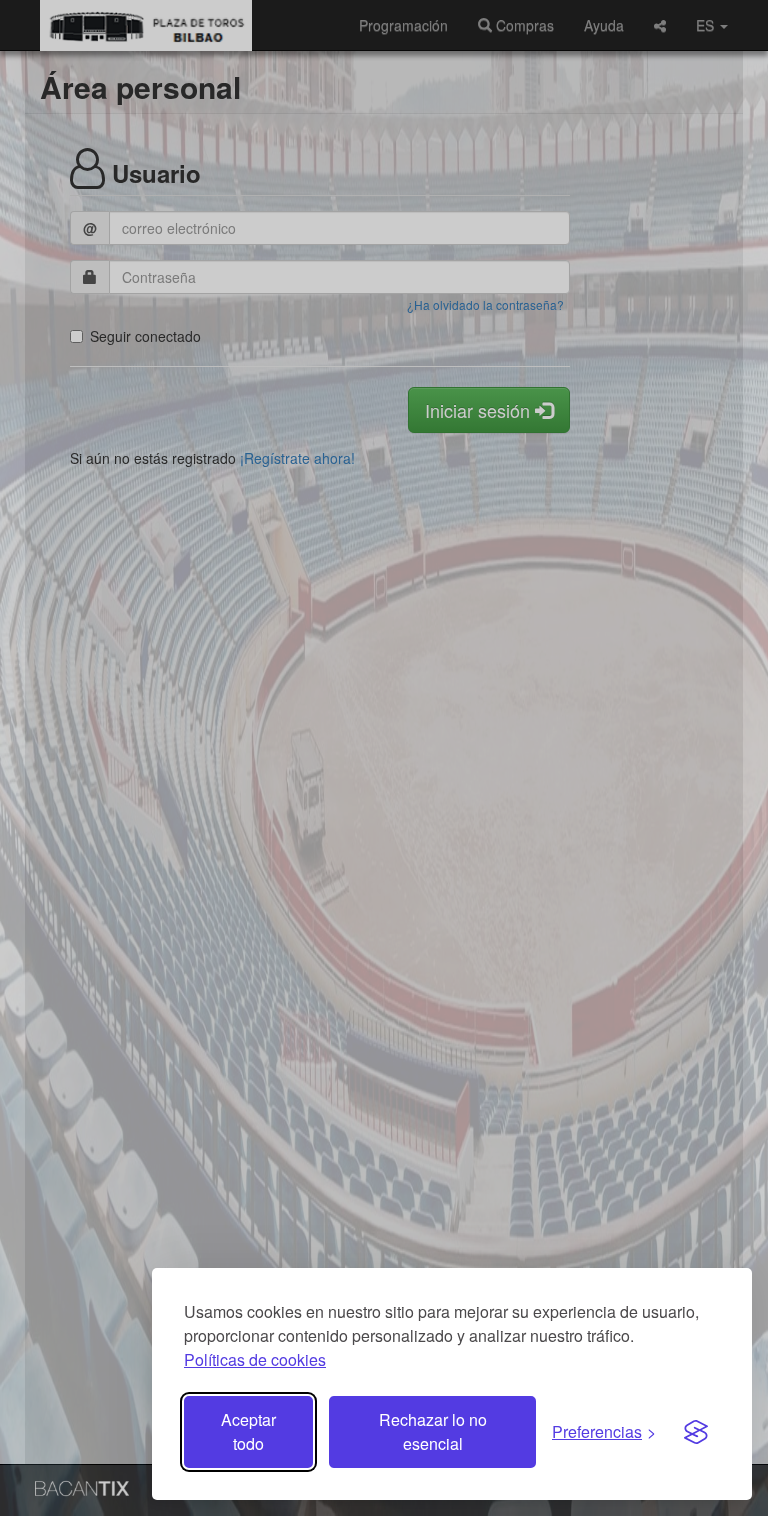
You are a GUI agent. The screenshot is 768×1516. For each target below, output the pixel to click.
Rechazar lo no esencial (433, 1431)
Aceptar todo (248, 1431)
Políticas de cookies (255, 1359)
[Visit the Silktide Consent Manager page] (696, 1432)
